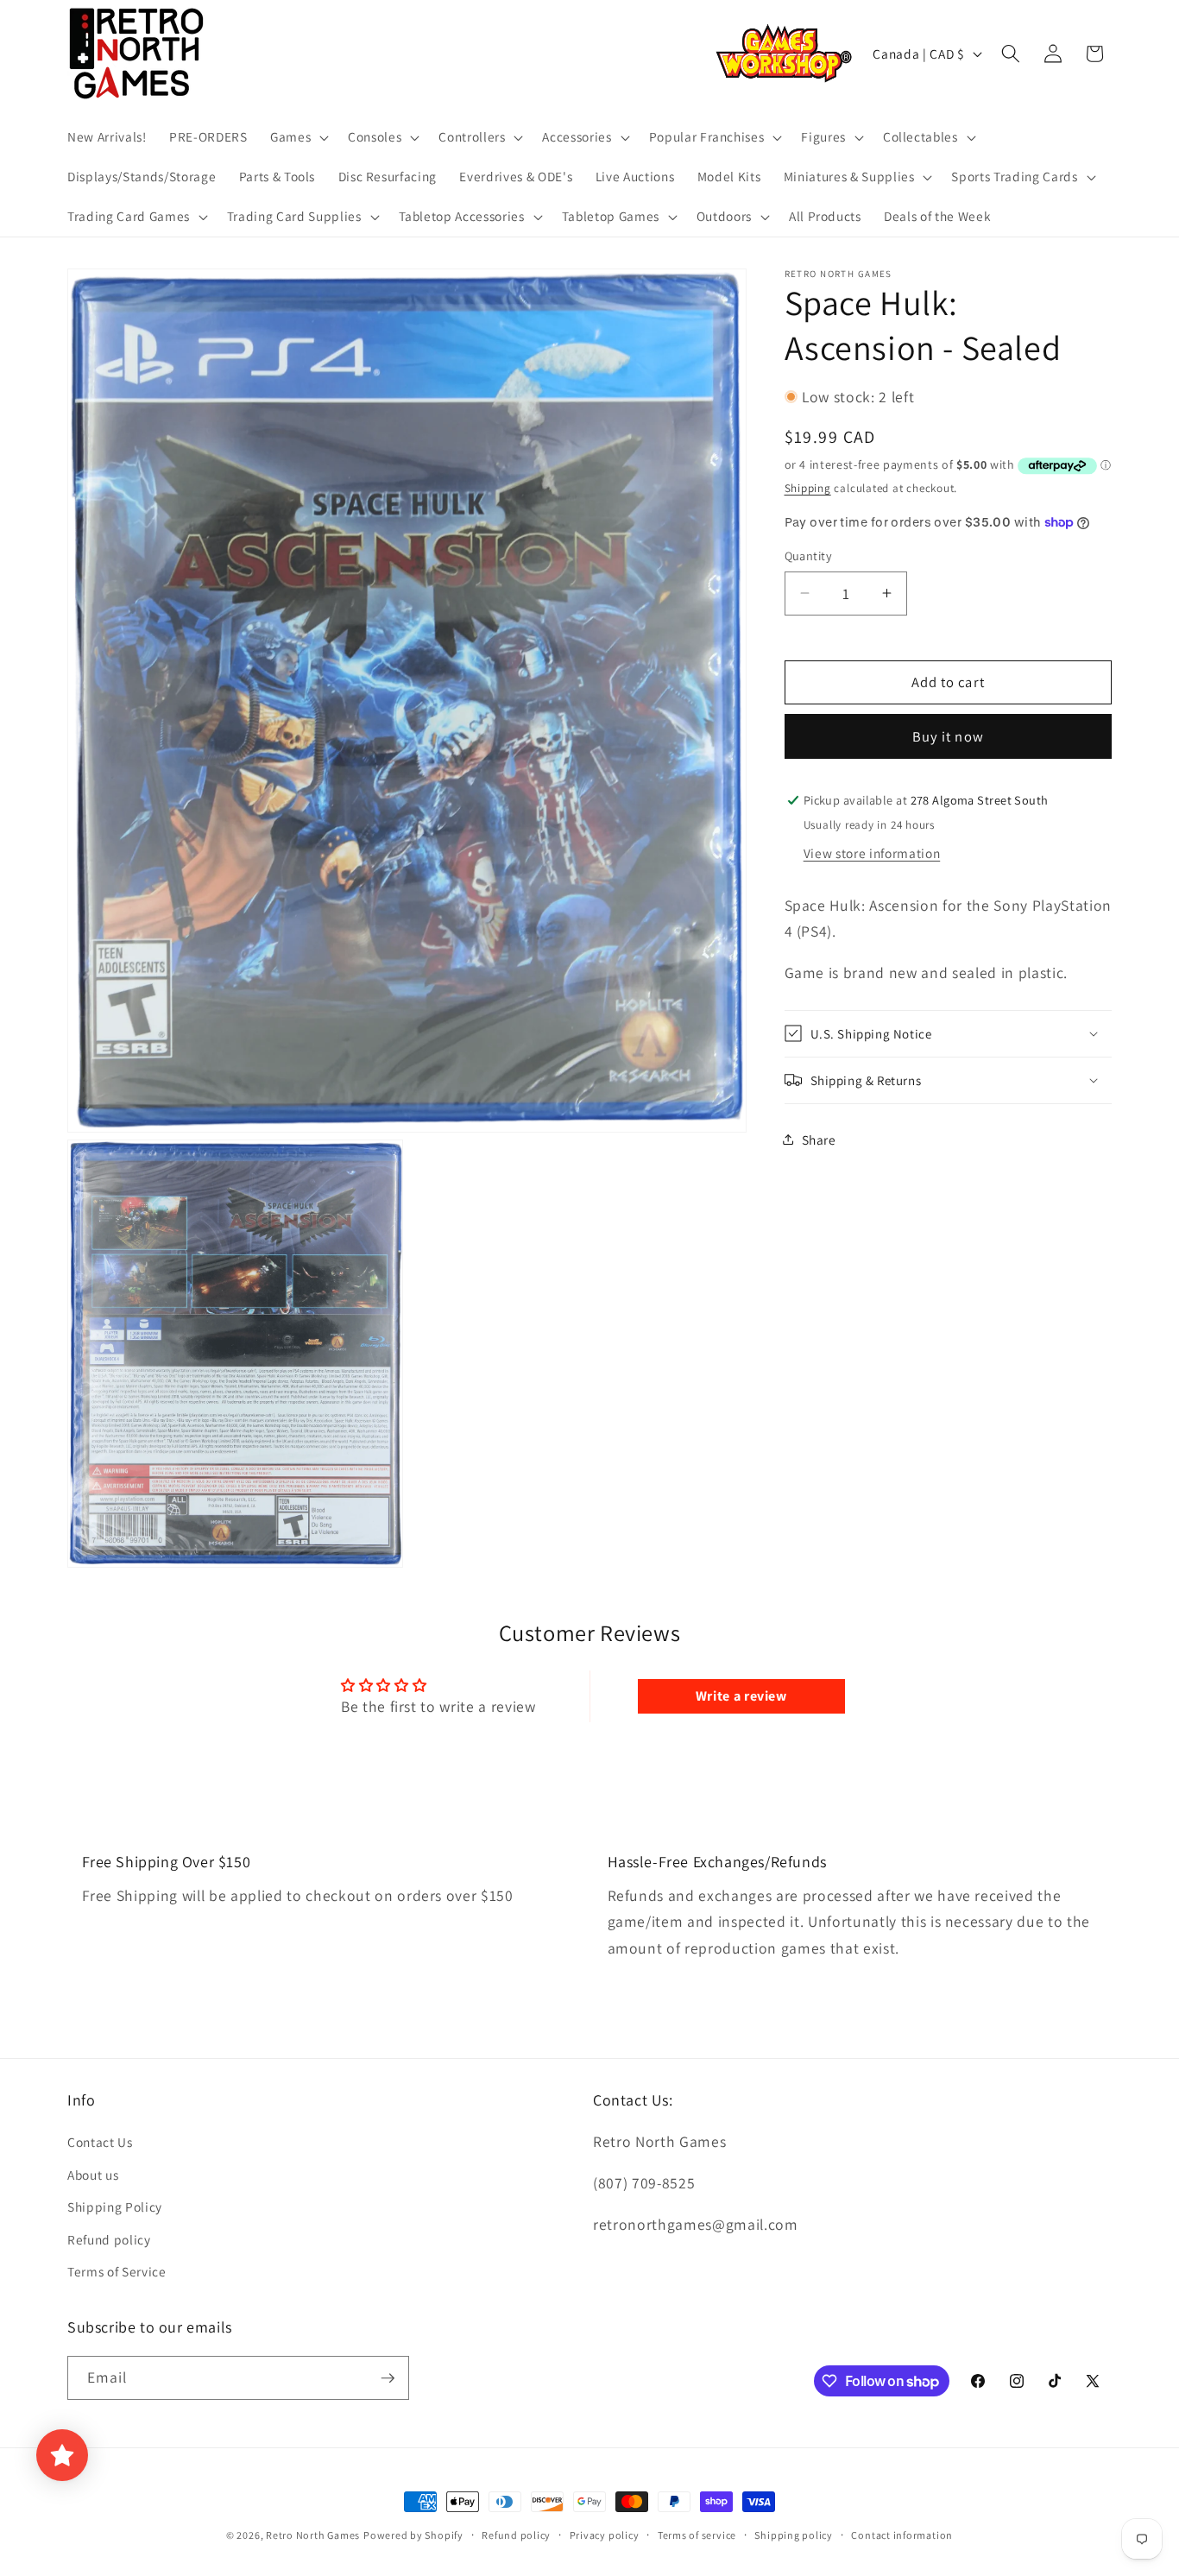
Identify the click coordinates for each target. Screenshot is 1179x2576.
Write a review (741, 1696)
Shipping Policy (115, 2207)
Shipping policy (794, 2535)
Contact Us (100, 2142)
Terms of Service (117, 2271)
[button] (298, 137)
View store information (872, 852)
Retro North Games (313, 2535)
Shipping (808, 487)
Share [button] (819, 1139)
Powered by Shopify (413, 2535)
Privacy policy (605, 2535)
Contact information (902, 2535)
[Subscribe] (388, 2378)
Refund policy (109, 2239)
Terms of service (697, 2535)
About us (93, 2175)
